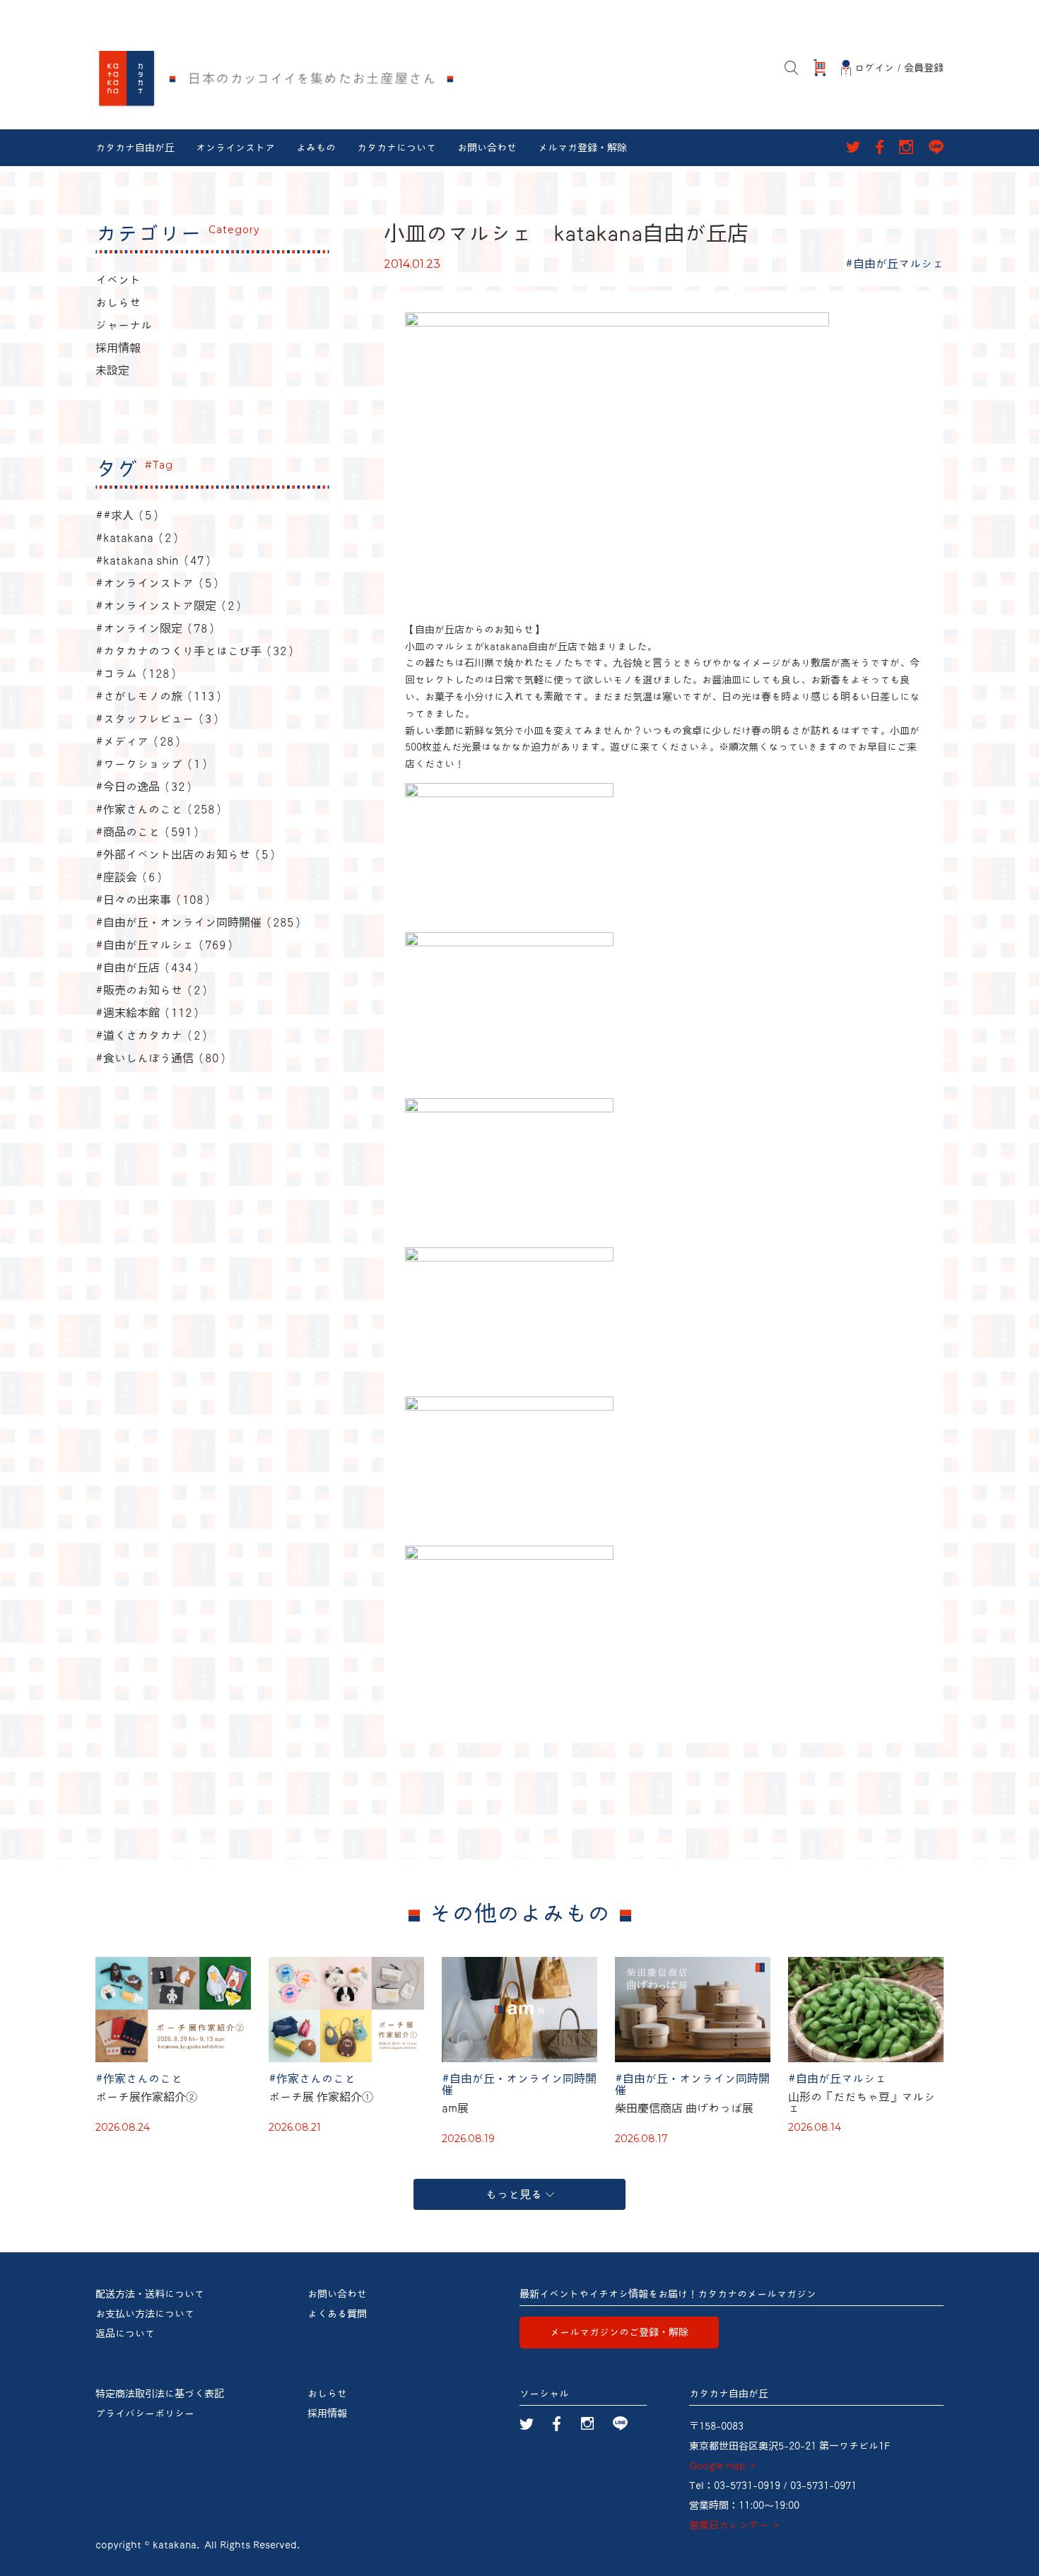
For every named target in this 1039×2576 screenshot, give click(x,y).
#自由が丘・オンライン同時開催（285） (200, 922)
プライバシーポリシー (145, 2413)
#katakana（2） (139, 538)
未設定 (112, 370)
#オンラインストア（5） (159, 583)
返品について (125, 2334)
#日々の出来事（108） (155, 900)
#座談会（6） (131, 877)
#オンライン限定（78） (157, 628)
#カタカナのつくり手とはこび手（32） (197, 651)
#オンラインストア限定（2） (171, 606)
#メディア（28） (140, 741)
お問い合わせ (487, 148)
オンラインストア (235, 148)
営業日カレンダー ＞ (735, 2525)
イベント (118, 280)
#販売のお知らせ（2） (154, 990)
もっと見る (514, 2194)
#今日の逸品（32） (146, 787)
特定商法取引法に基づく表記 (160, 2394)
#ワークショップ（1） (154, 764)
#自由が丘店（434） (149, 968)
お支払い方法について (145, 2314)
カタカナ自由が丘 (135, 148)
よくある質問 (337, 2314)
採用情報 (118, 348)
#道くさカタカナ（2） (154, 1035)
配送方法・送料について (150, 2294)
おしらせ (118, 302)
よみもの (316, 148)
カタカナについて (397, 148)
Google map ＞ (723, 2466)
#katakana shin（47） (155, 560)
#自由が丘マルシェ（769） (166, 945)
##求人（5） (129, 515)
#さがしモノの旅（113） (161, 696)
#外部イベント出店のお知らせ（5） (188, 854)
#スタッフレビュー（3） (159, 719)
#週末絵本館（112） (149, 1013)
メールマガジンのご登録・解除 (619, 2332)
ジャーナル (124, 325)
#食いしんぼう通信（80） (163, 1058)
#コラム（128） (138, 674)
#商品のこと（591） (149, 832)
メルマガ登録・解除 (582, 148)
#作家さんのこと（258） (161, 809)
